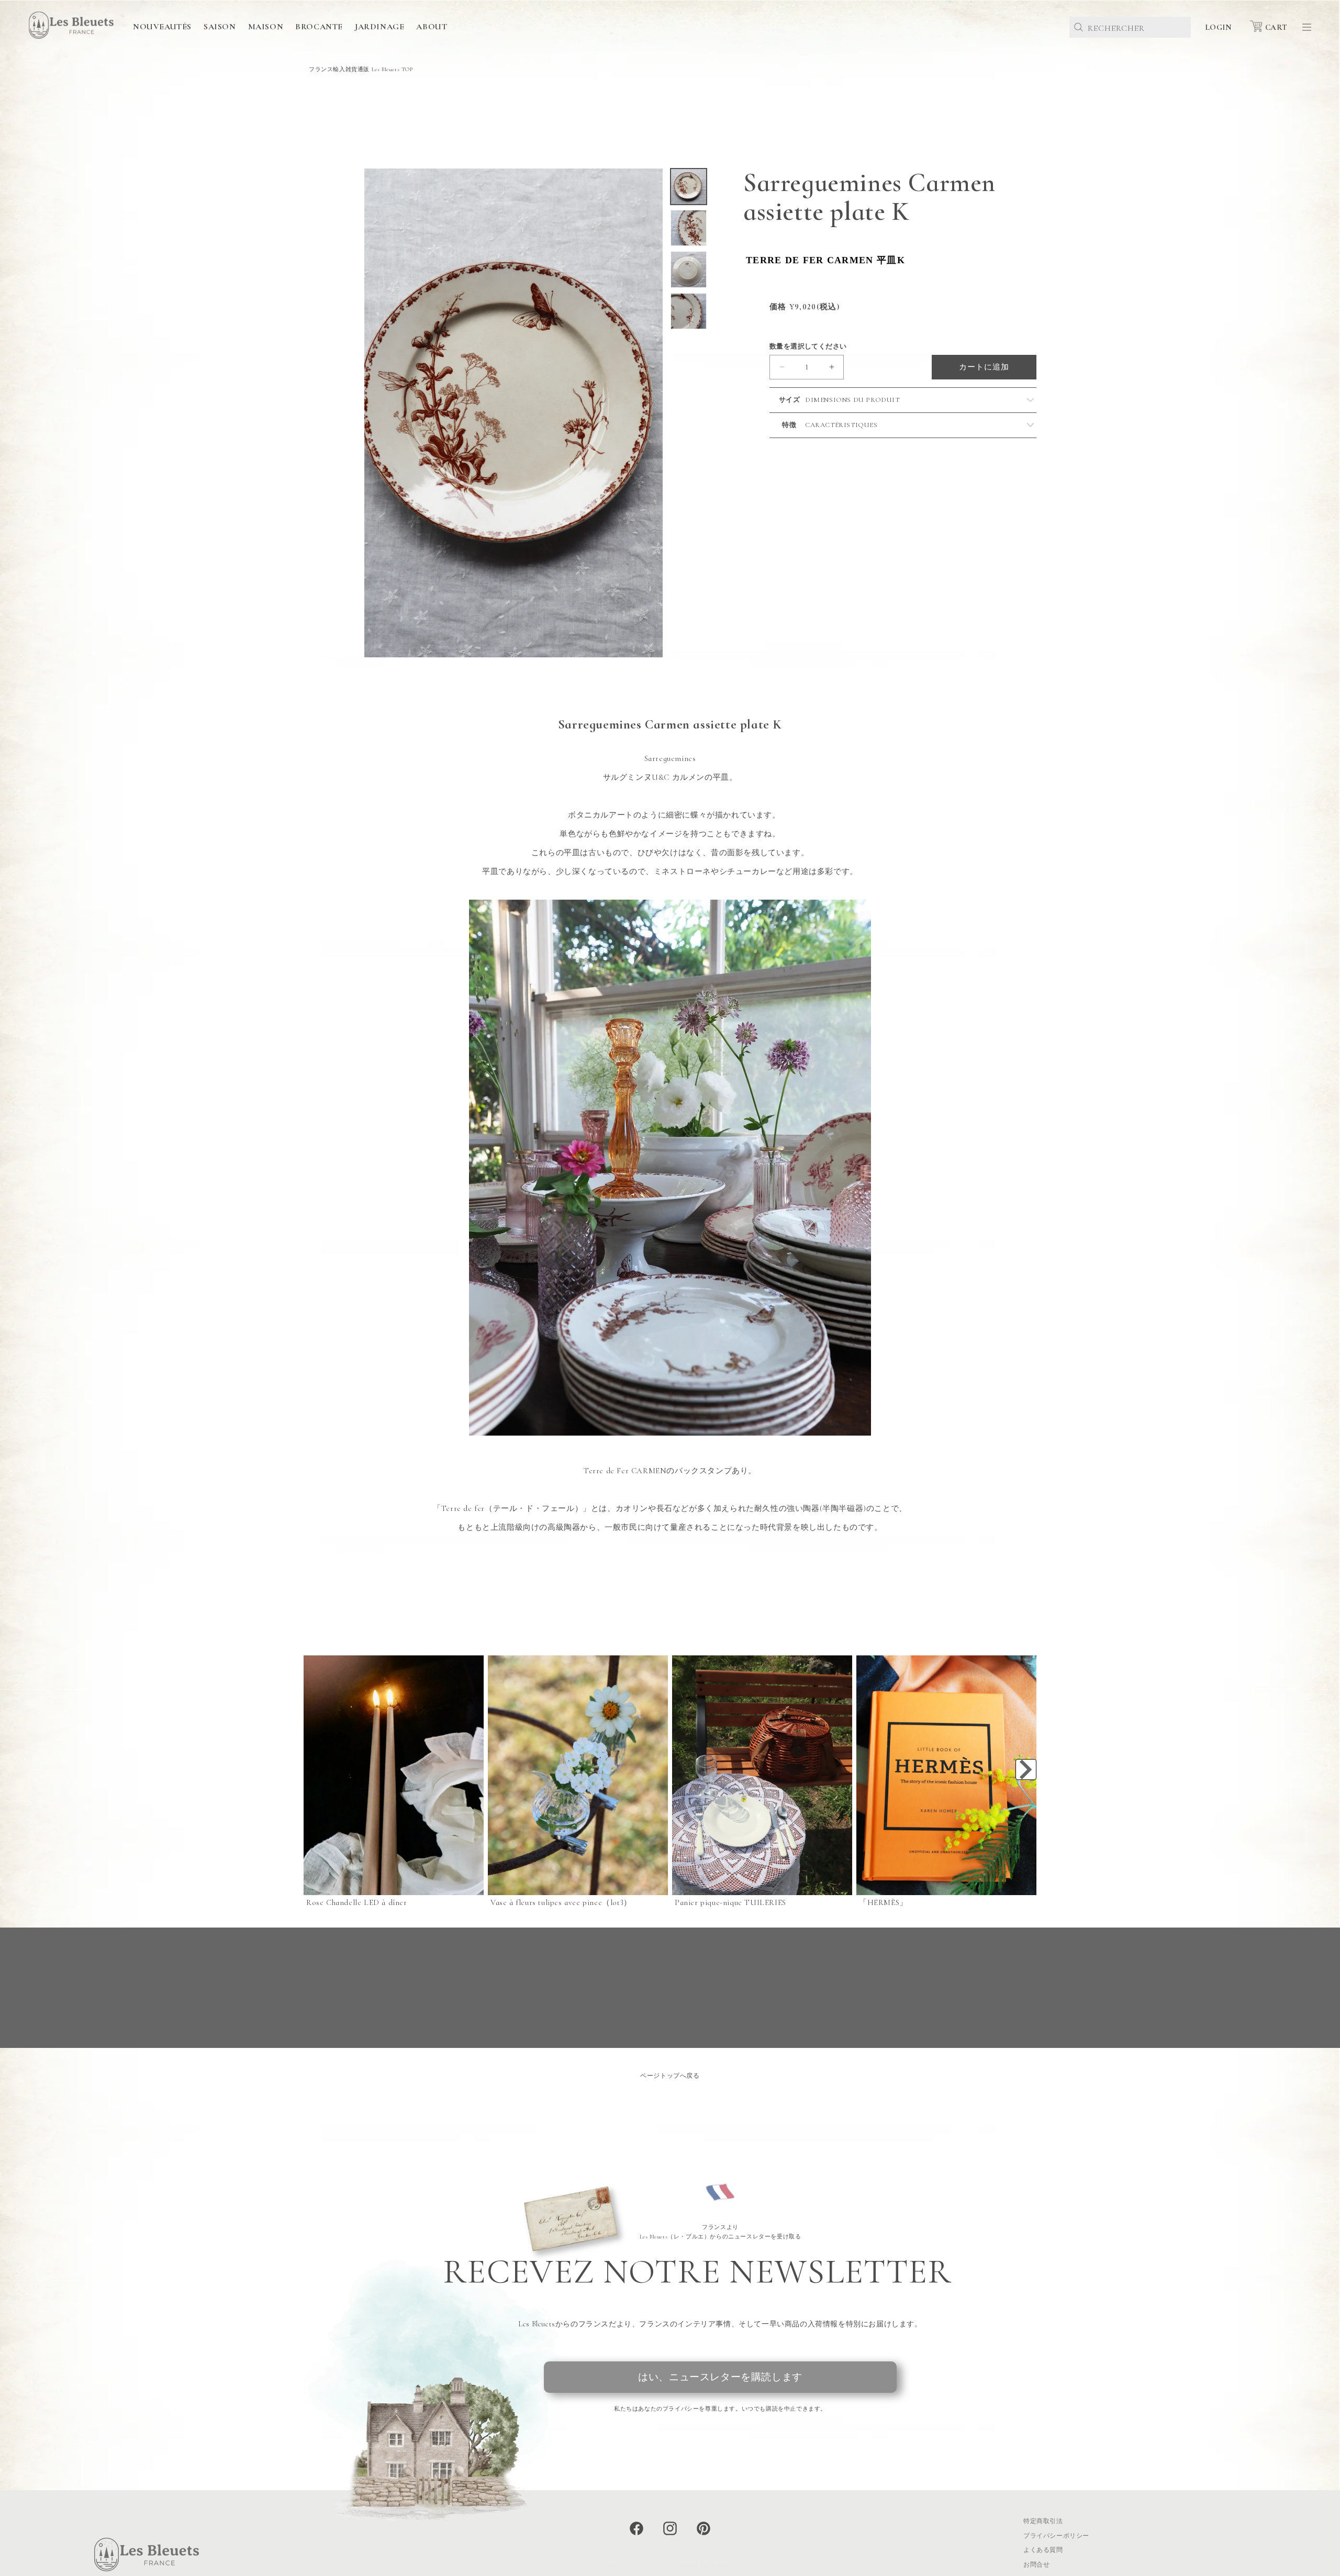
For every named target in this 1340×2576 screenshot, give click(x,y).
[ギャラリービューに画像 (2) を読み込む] (689, 228)
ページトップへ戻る (670, 2076)
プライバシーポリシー (1056, 2536)
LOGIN (1218, 27)
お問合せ (1036, 2564)
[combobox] (1130, 27)
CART (1276, 27)
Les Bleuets (655, 2564)
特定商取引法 (1043, 2521)
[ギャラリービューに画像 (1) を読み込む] (689, 187)
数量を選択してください (808, 346)
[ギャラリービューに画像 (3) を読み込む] (689, 269)
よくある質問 (1043, 2550)
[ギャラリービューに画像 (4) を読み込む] (689, 311)
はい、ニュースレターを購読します (720, 2377)
